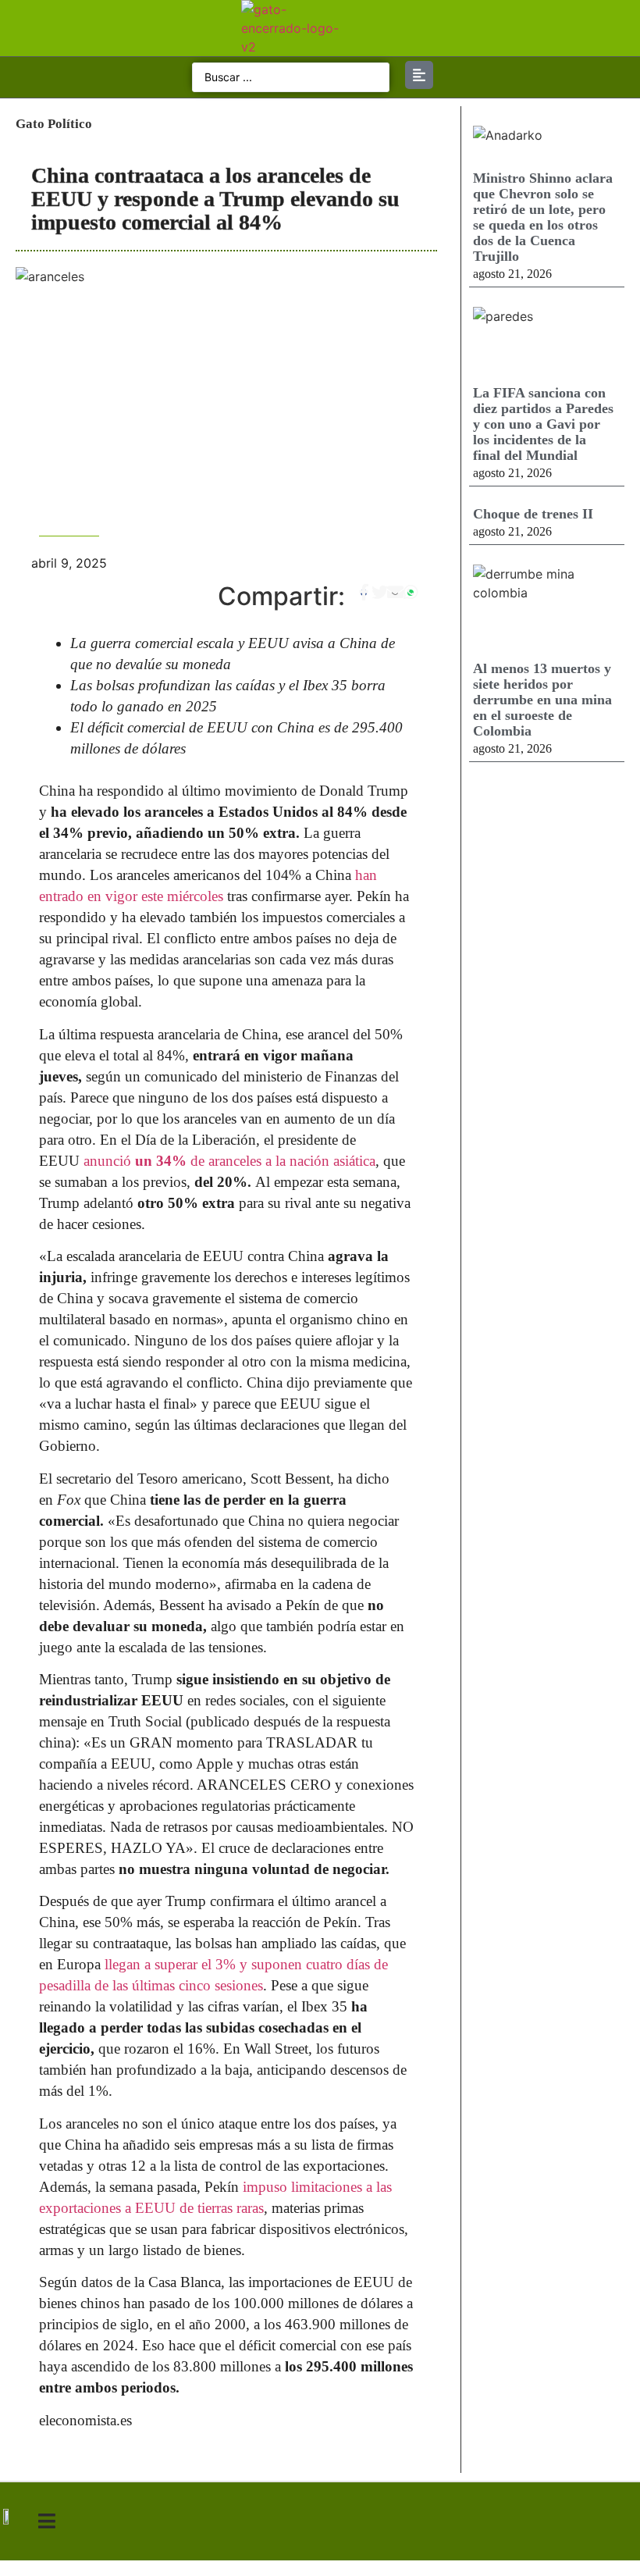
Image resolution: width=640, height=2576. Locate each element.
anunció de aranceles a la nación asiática (229, 1161)
